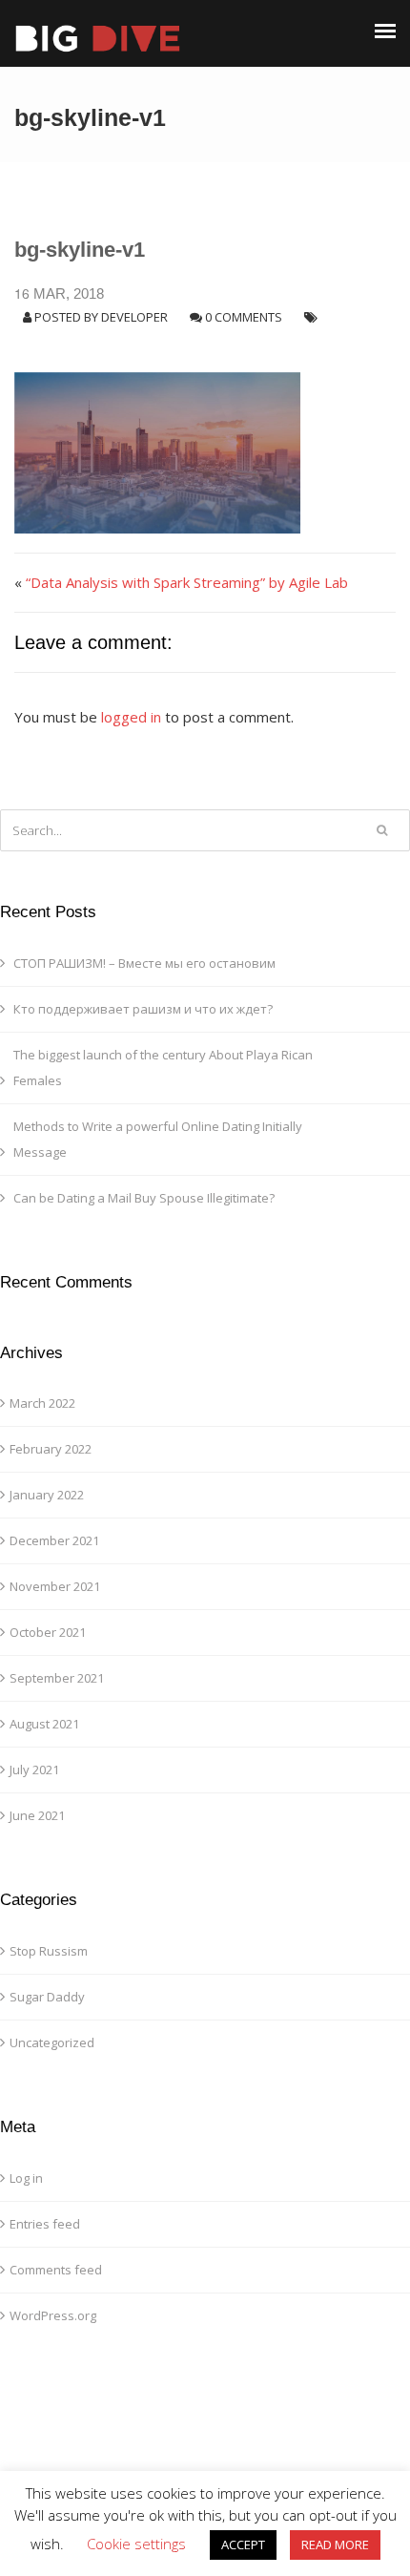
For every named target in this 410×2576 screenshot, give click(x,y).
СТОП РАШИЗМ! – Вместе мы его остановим (144, 963)
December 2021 (54, 1540)
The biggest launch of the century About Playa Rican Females (163, 1068)
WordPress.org (53, 2315)
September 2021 (57, 1678)
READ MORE (335, 2545)
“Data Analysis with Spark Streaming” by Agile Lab (187, 582)
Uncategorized (52, 2042)
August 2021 (44, 1724)
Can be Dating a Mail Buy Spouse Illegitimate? (144, 1198)
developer (134, 317)
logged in (131, 717)
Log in (26, 2178)
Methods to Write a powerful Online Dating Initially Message (158, 1139)
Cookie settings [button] (136, 2544)
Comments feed (56, 2270)
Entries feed (45, 2224)
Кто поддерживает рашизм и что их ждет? (143, 1009)
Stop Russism (49, 1951)
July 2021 (34, 1770)
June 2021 (37, 1815)
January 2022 (47, 1495)
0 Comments (244, 317)
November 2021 (55, 1586)
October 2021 (48, 1632)
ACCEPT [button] (243, 2545)
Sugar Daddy (47, 1997)
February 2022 (51, 1449)
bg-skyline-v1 (80, 250)
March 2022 (42, 1403)
